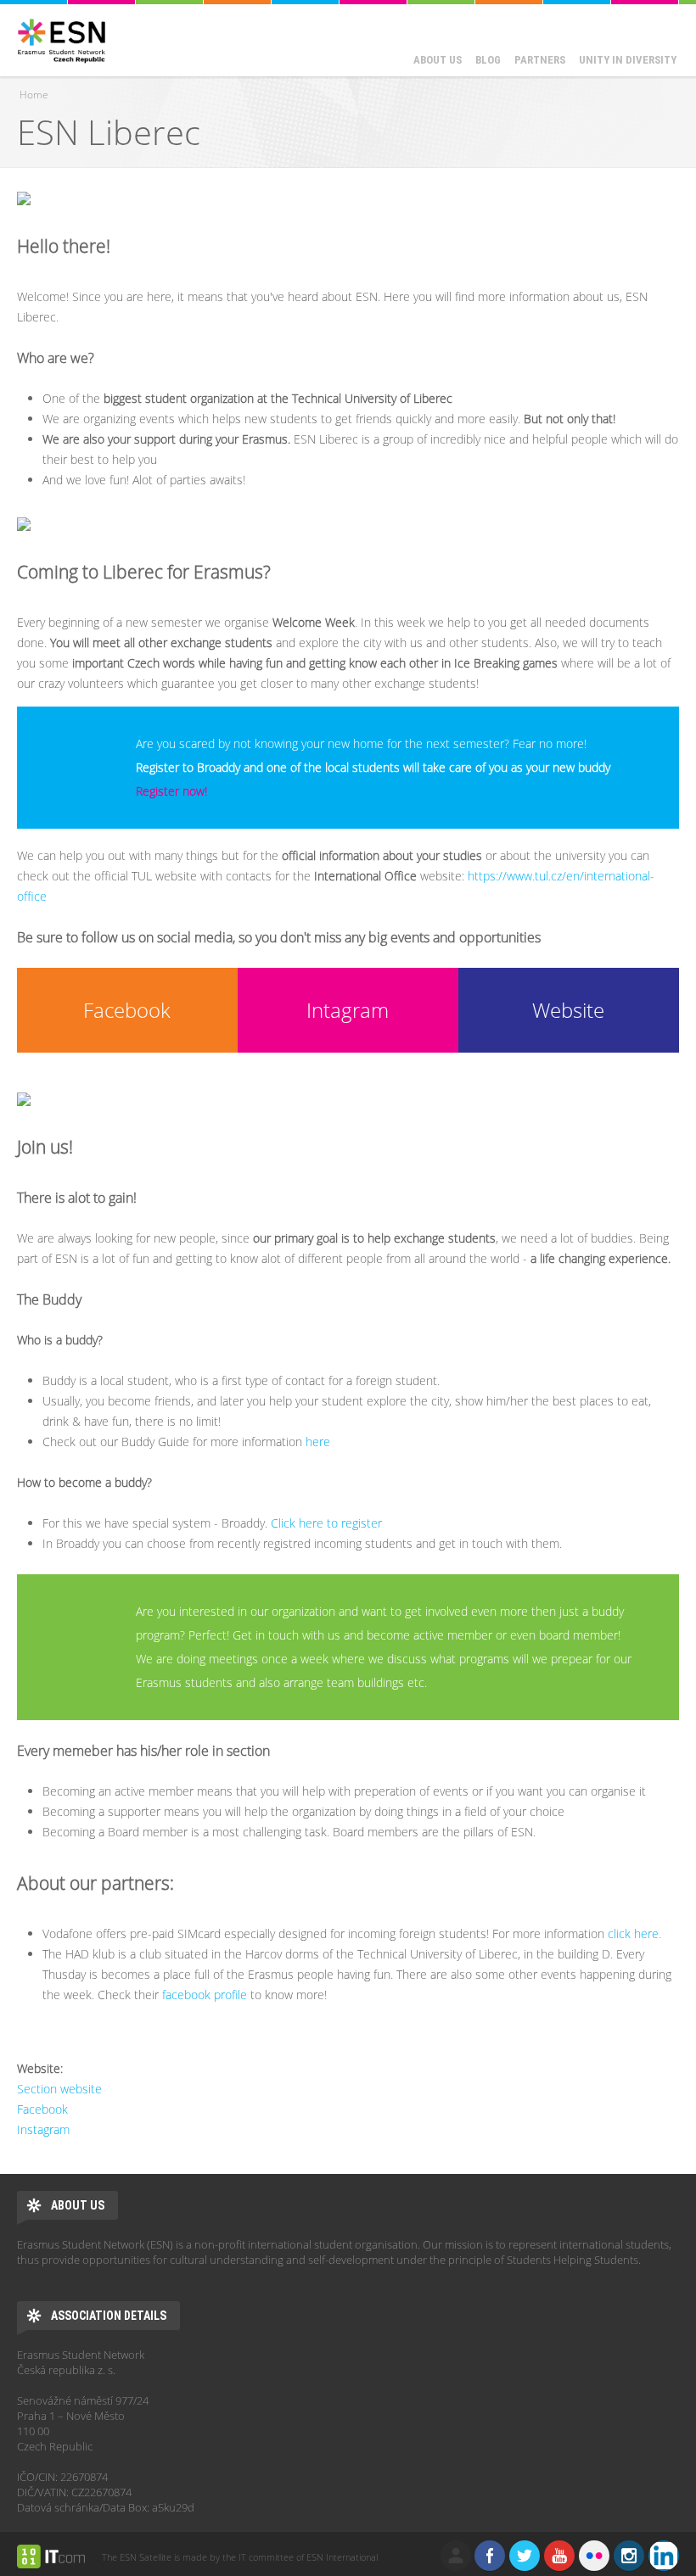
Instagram (43, 2129)
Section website (59, 2089)
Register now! (171, 791)
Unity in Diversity (628, 60)
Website (568, 1010)
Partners (540, 60)
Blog (488, 60)
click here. (634, 1933)
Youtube (559, 2556)
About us (438, 60)
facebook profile (205, 1995)
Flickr (594, 2556)
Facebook (127, 1010)
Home (34, 95)
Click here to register (326, 1523)
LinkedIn (664, 2556)
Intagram (348, 1010)
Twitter (525, 2556)
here (318, 1442)
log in (456, 2556)
